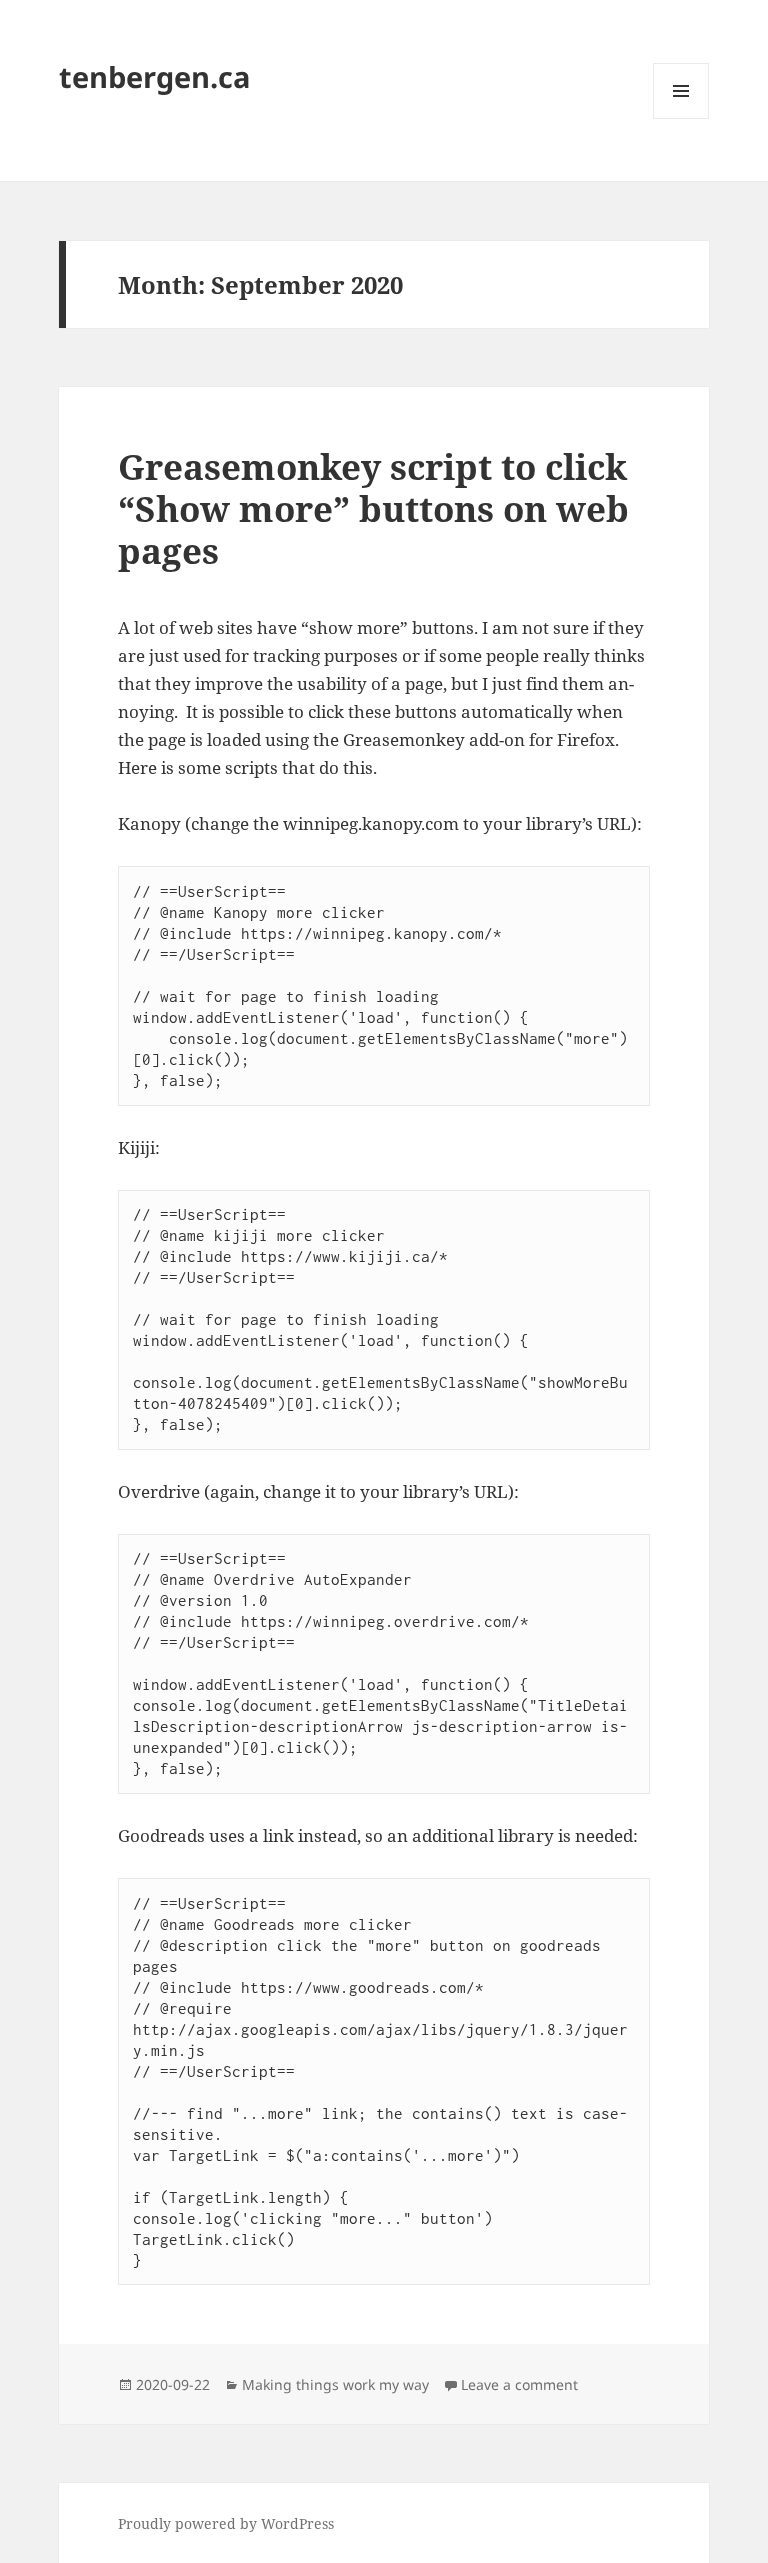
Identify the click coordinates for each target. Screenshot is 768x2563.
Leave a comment (519, 2384)
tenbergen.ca (155, 76)
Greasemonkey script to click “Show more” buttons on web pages (373, 508)
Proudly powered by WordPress (226, 2523)
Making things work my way (335, 2384)
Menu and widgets (681, 118)
